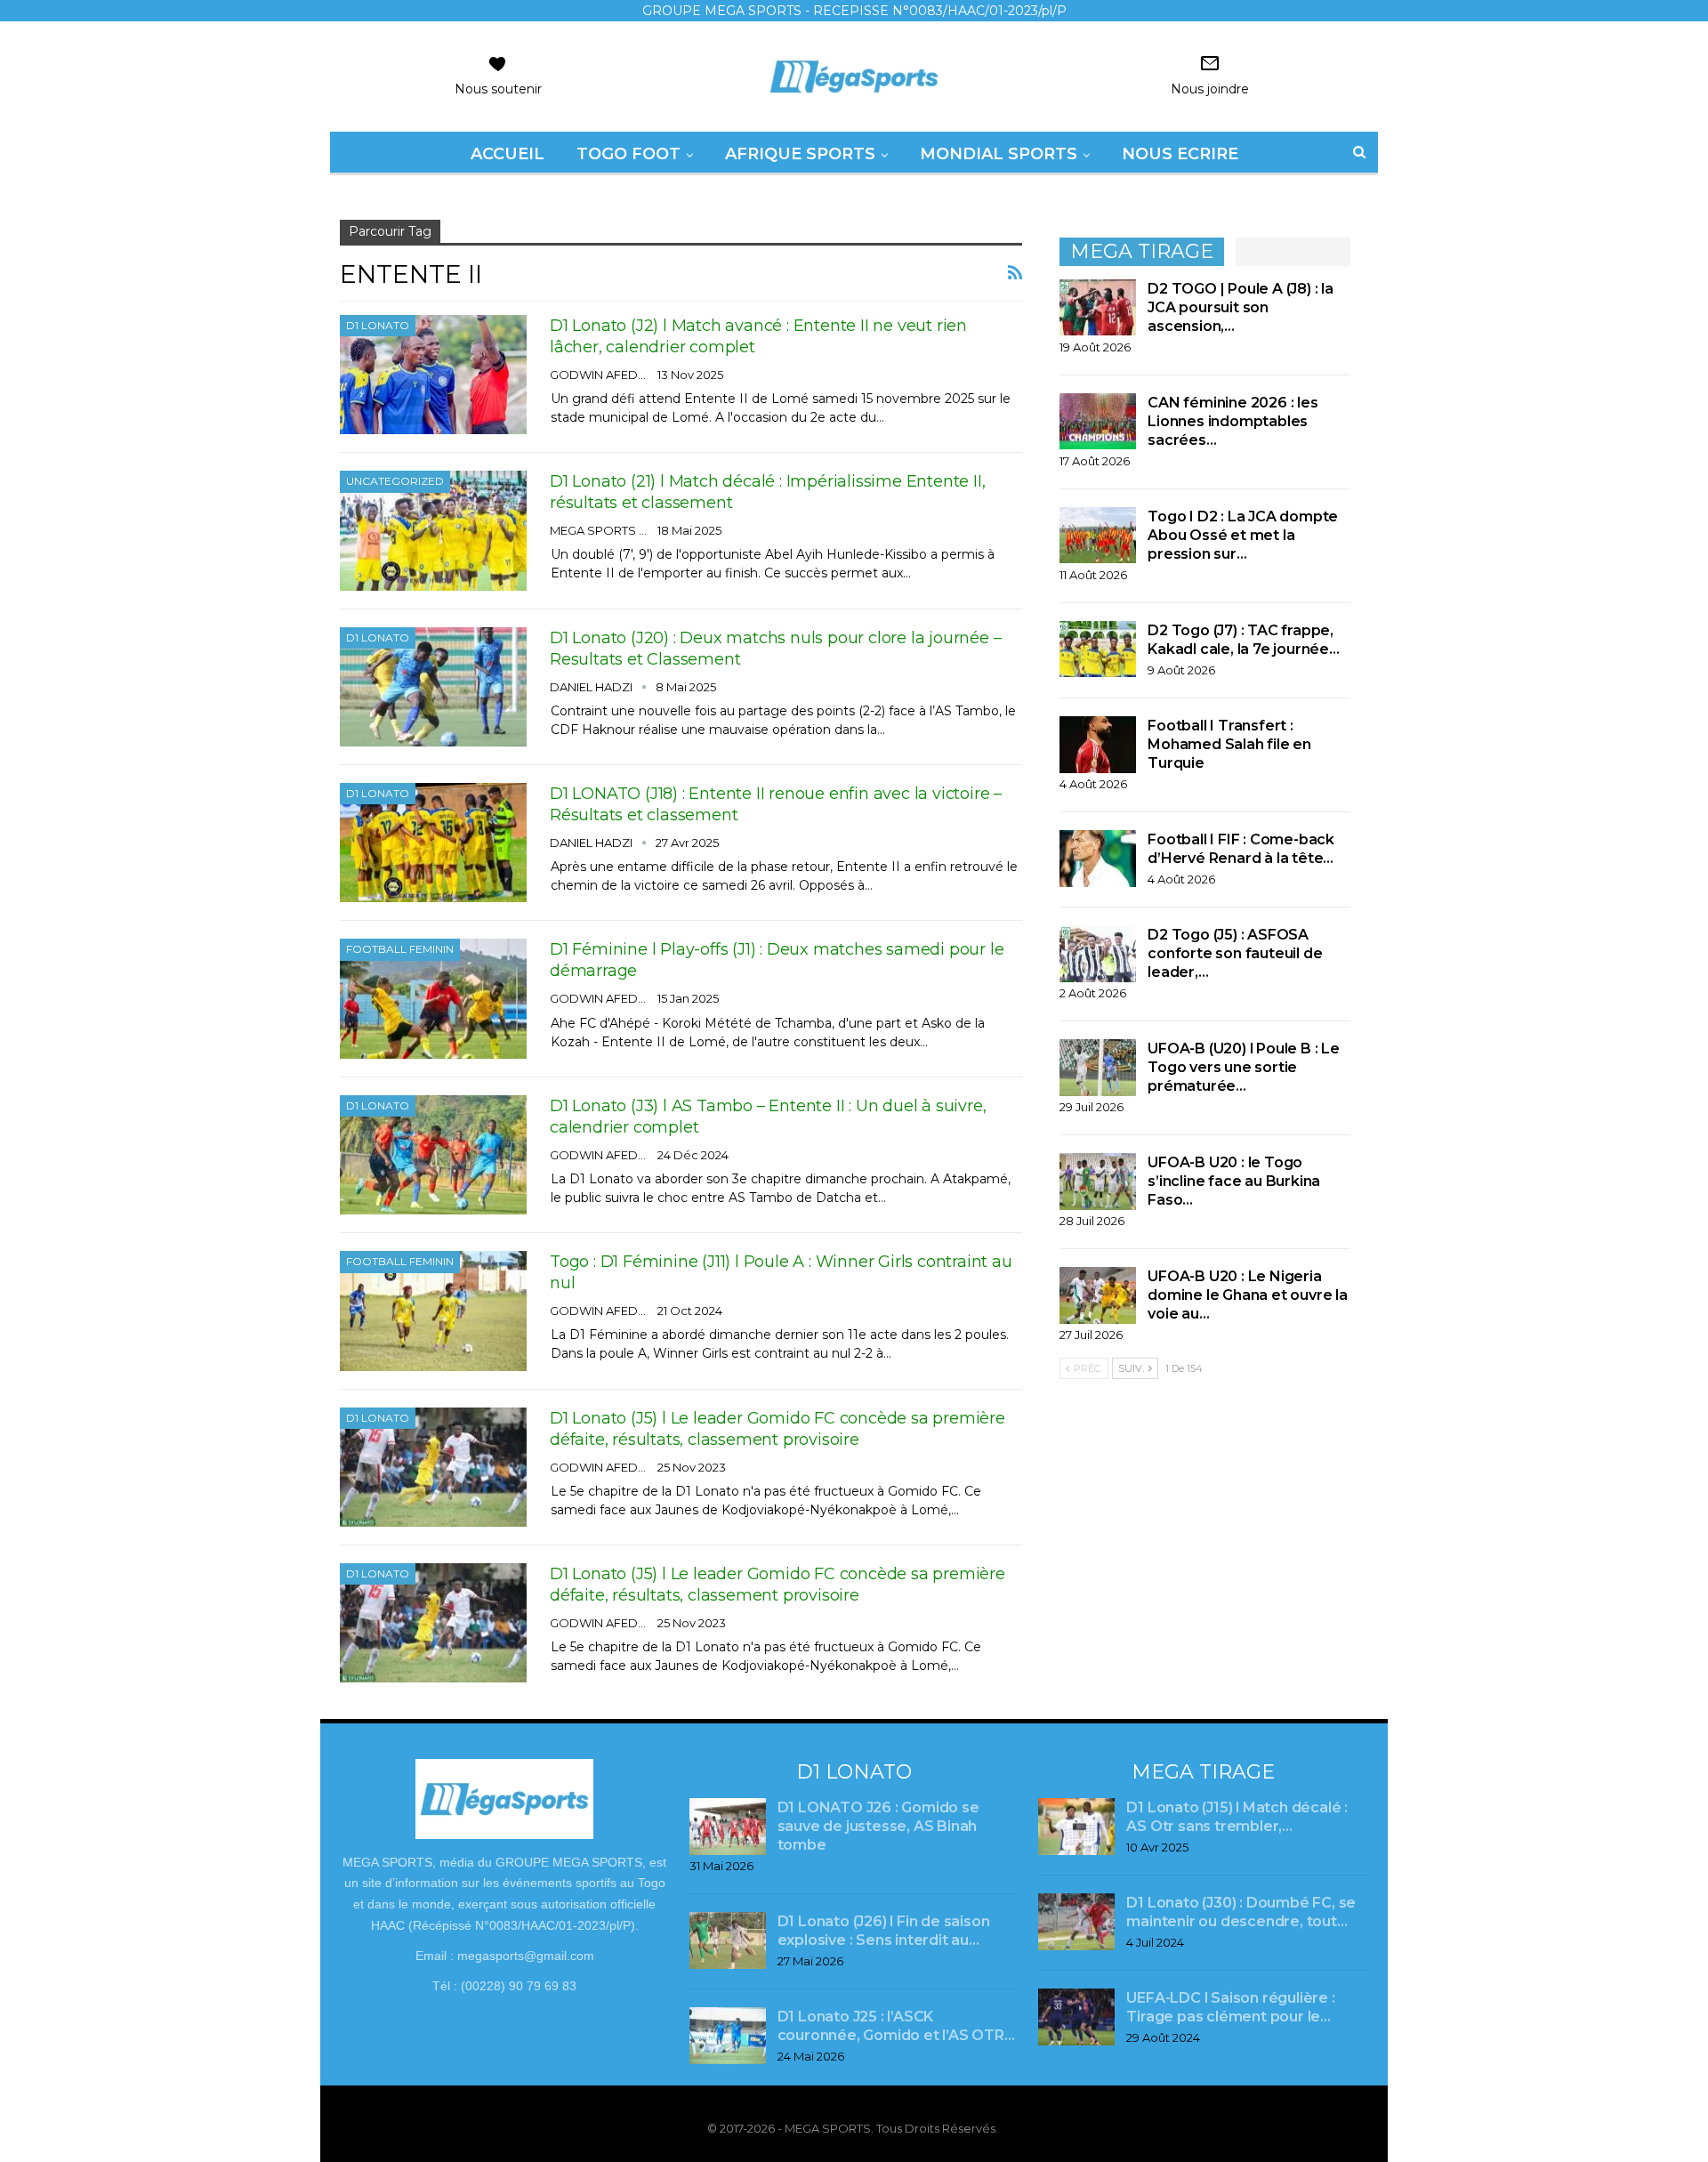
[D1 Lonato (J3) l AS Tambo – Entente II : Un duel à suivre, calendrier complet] (433, 1155)
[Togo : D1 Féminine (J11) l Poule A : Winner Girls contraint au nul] (433, 1311)
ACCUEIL (508, 154)
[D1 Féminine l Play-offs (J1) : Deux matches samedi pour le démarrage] (433, 998)
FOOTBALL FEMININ (400, 949)
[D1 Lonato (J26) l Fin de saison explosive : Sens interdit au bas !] (728, 1940)
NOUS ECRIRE (1180, 154)
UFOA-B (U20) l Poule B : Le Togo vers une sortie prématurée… (1244, 1067)
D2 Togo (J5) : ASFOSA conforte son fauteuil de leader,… (1235, 953)
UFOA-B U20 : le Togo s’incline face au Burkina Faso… (1234, 1181)
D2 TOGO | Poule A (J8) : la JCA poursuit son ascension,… (1241, 307)
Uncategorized (395, 481)
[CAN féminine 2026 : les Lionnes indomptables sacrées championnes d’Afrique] (1098, 422)
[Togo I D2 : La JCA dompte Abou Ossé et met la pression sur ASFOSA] (1098, 536)
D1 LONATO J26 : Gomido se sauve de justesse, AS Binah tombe (878, 1826)
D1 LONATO (378, 325)
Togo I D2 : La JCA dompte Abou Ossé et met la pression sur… (1243, 535)
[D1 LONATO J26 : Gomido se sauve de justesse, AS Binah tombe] (728, 1827)
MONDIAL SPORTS (999, 154)
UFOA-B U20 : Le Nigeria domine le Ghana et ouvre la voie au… (1248, 1295)
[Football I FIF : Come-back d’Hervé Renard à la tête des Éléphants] (1098, 859)
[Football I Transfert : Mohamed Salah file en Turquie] (1098, 745)
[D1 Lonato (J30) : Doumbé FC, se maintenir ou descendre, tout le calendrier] (1076, 1922)
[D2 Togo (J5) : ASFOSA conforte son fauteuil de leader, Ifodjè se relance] (1098, 954)
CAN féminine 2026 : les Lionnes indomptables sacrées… (1233, 421)
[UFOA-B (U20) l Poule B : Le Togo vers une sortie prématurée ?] (1098, 1068)
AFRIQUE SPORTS (800, 154)
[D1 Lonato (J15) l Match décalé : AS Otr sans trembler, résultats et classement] (1076, 1827)
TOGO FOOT (628, 154)
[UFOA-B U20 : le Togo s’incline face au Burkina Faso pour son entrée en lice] (1098, 1182)
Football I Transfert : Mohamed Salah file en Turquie (1229, 744)
